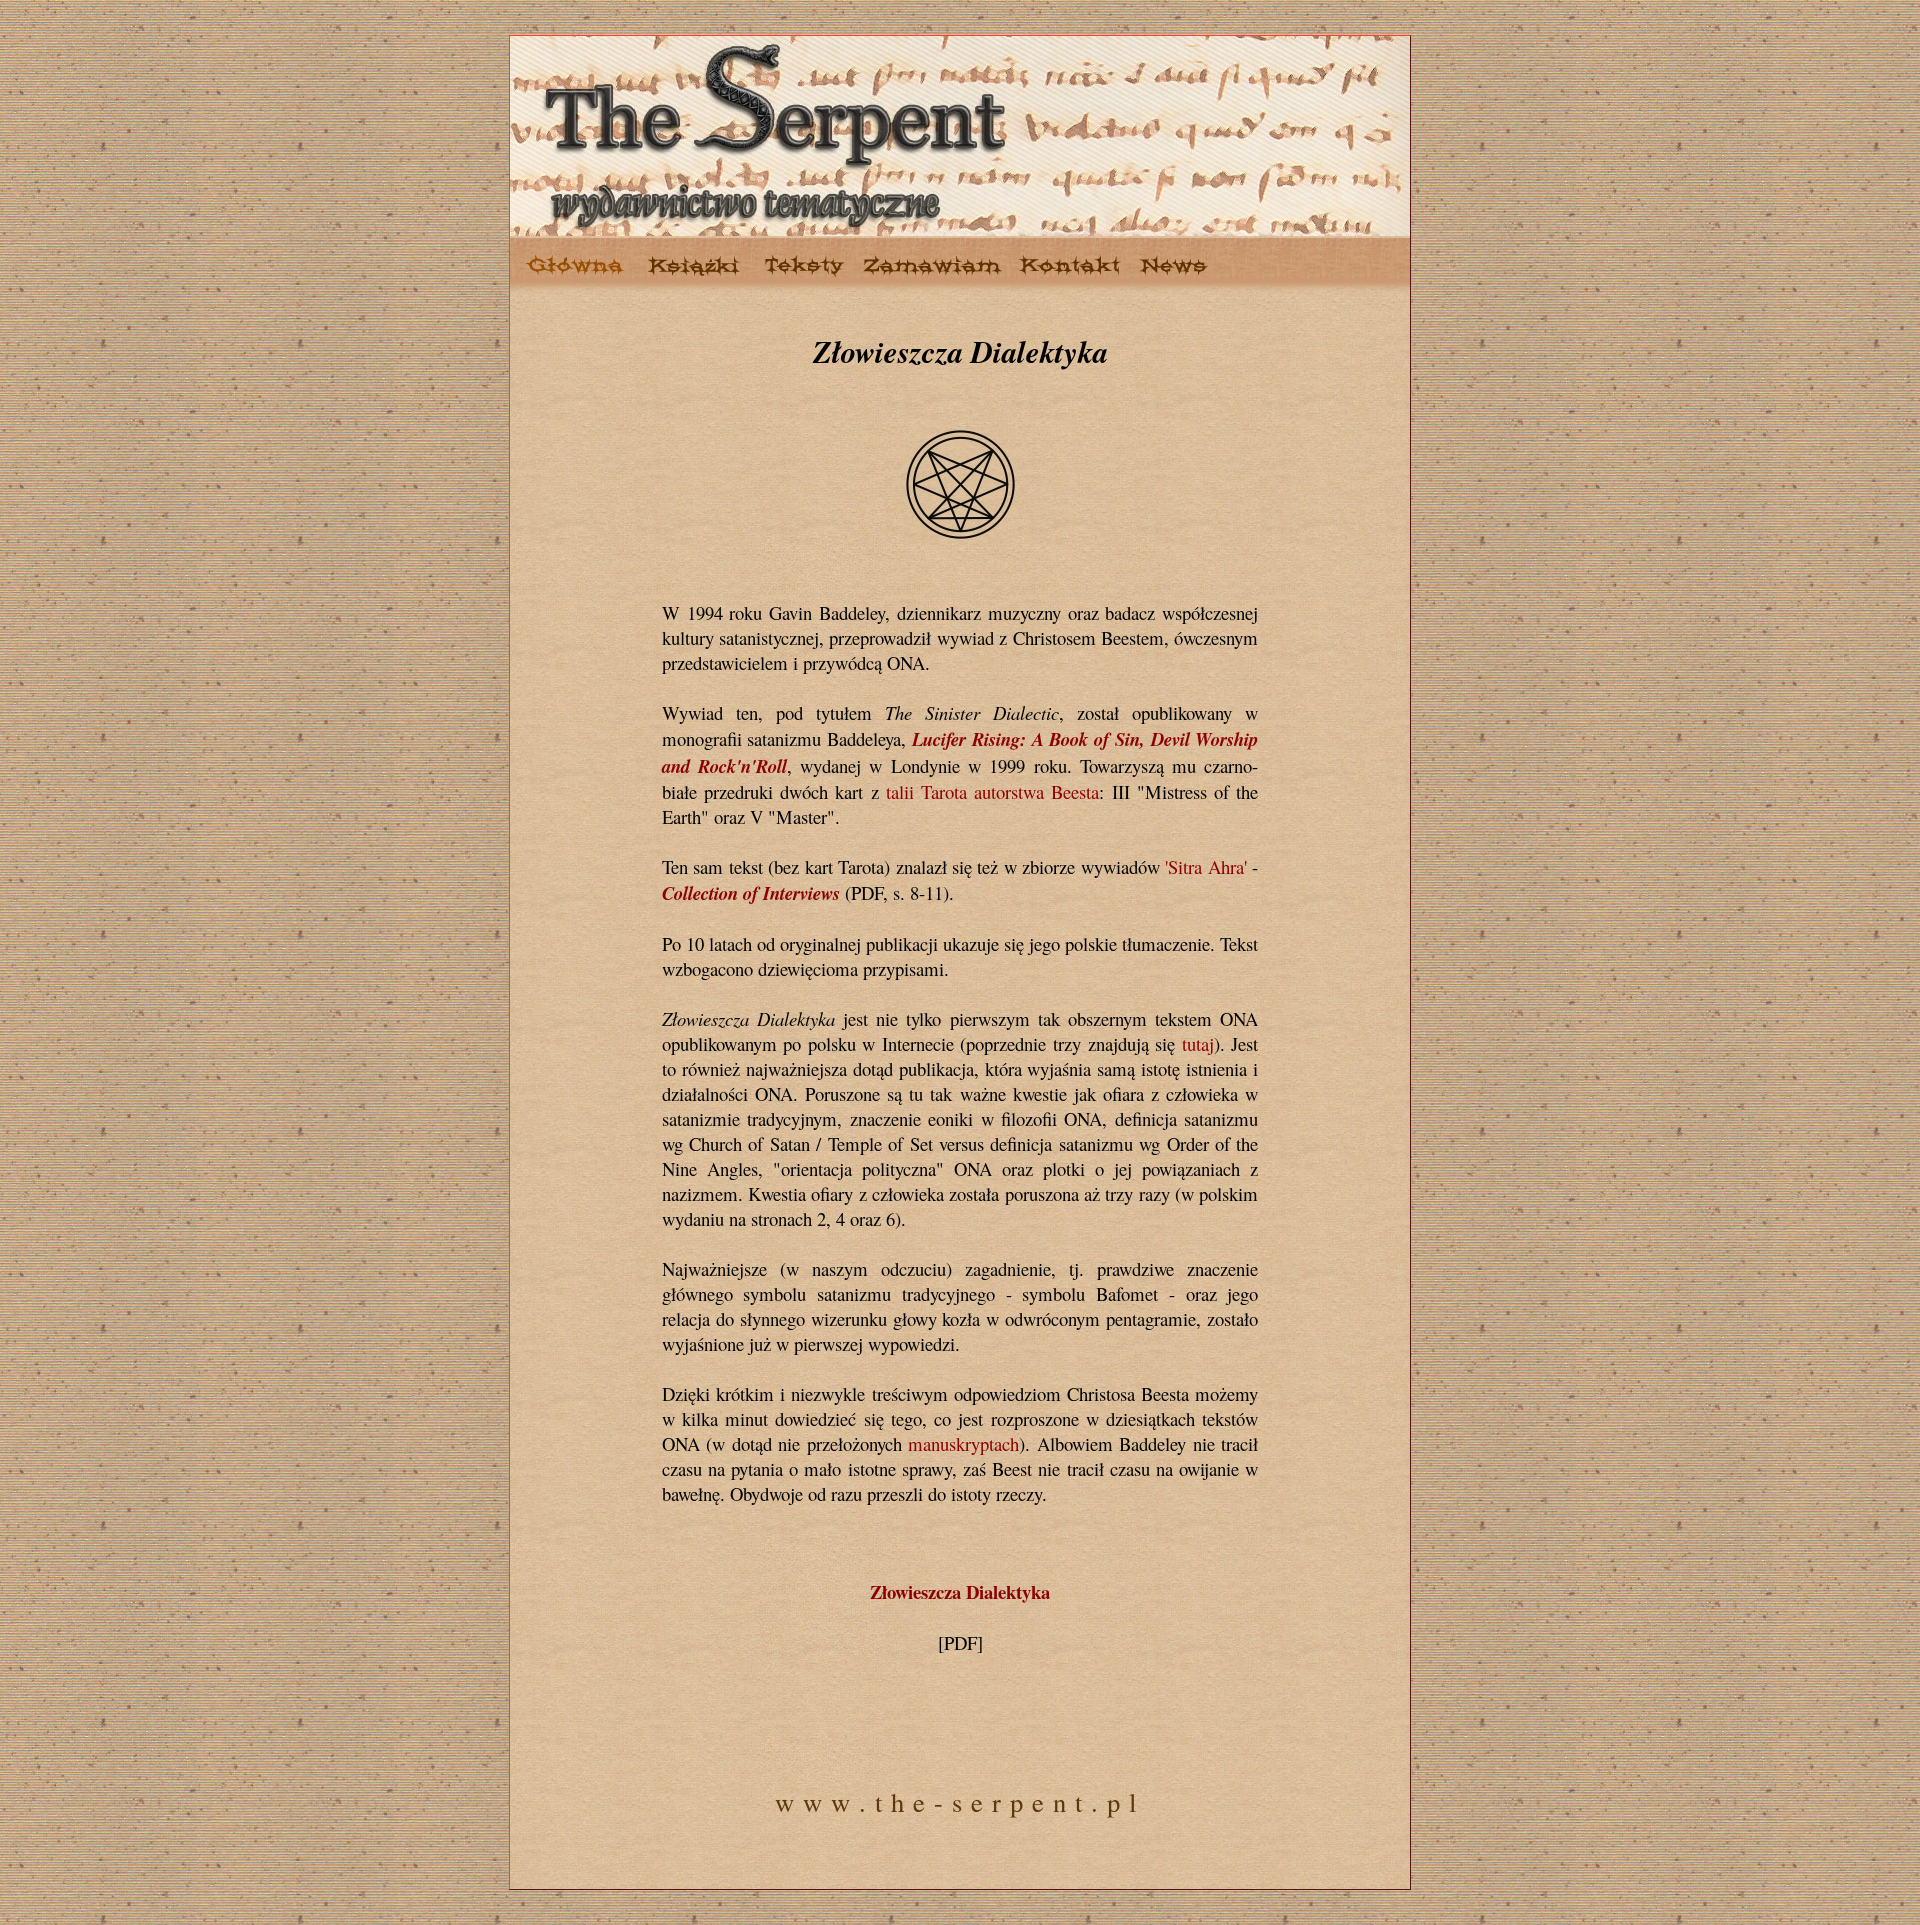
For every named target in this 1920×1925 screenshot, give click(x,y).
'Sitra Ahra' (1205, 866)
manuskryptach (963, 1443)
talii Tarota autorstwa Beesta (993, 791)
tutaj (1198, 1043)
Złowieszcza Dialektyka (960, 1591)
